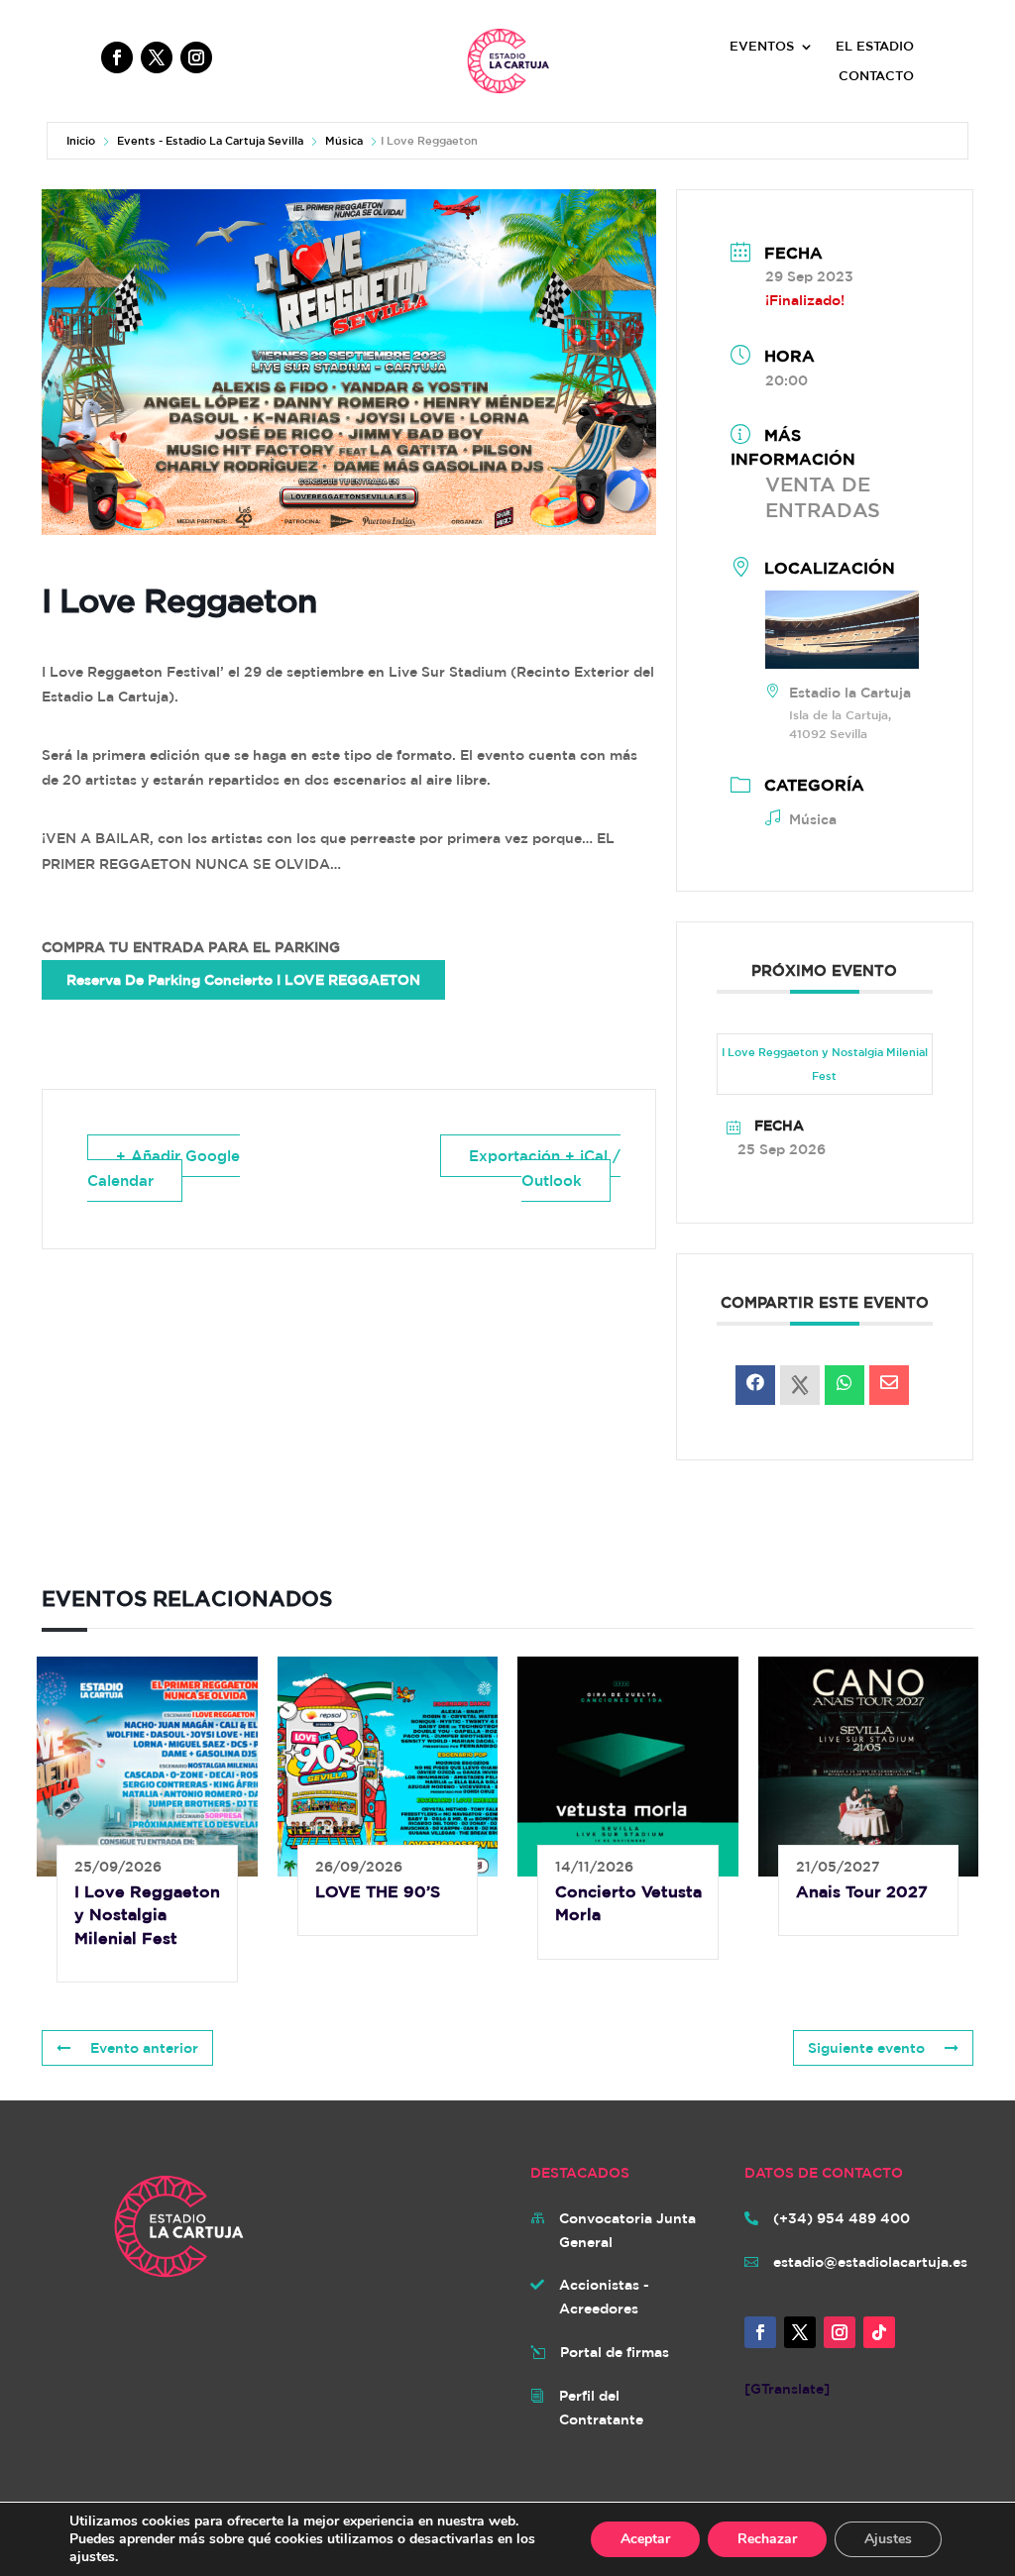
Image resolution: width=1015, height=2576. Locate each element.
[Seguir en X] (157, 57)
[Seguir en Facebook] (117, 57)
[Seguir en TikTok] (879, 2332)
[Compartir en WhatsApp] (845, 1385)
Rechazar (767, 2539)
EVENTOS (762, 47)
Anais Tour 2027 (862, 1891)
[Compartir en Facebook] (755, 1385)
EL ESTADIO (875, 47)
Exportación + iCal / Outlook (545, 1168)
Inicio (81, 140)
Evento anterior (144, 2048)
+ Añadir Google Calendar (164, 1168)
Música (344, 140)
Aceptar (645, 2539)
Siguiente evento (866, 2048)
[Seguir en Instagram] (196, 57)
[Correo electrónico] (889, 1385)
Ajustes (888, 2539)
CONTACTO (876, 76)
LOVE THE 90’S (378, 1891)
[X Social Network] (800, 1385)
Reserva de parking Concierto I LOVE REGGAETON (243, 980)
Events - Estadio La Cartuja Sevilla (210, 140)
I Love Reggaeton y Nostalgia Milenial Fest (825, 1064)
